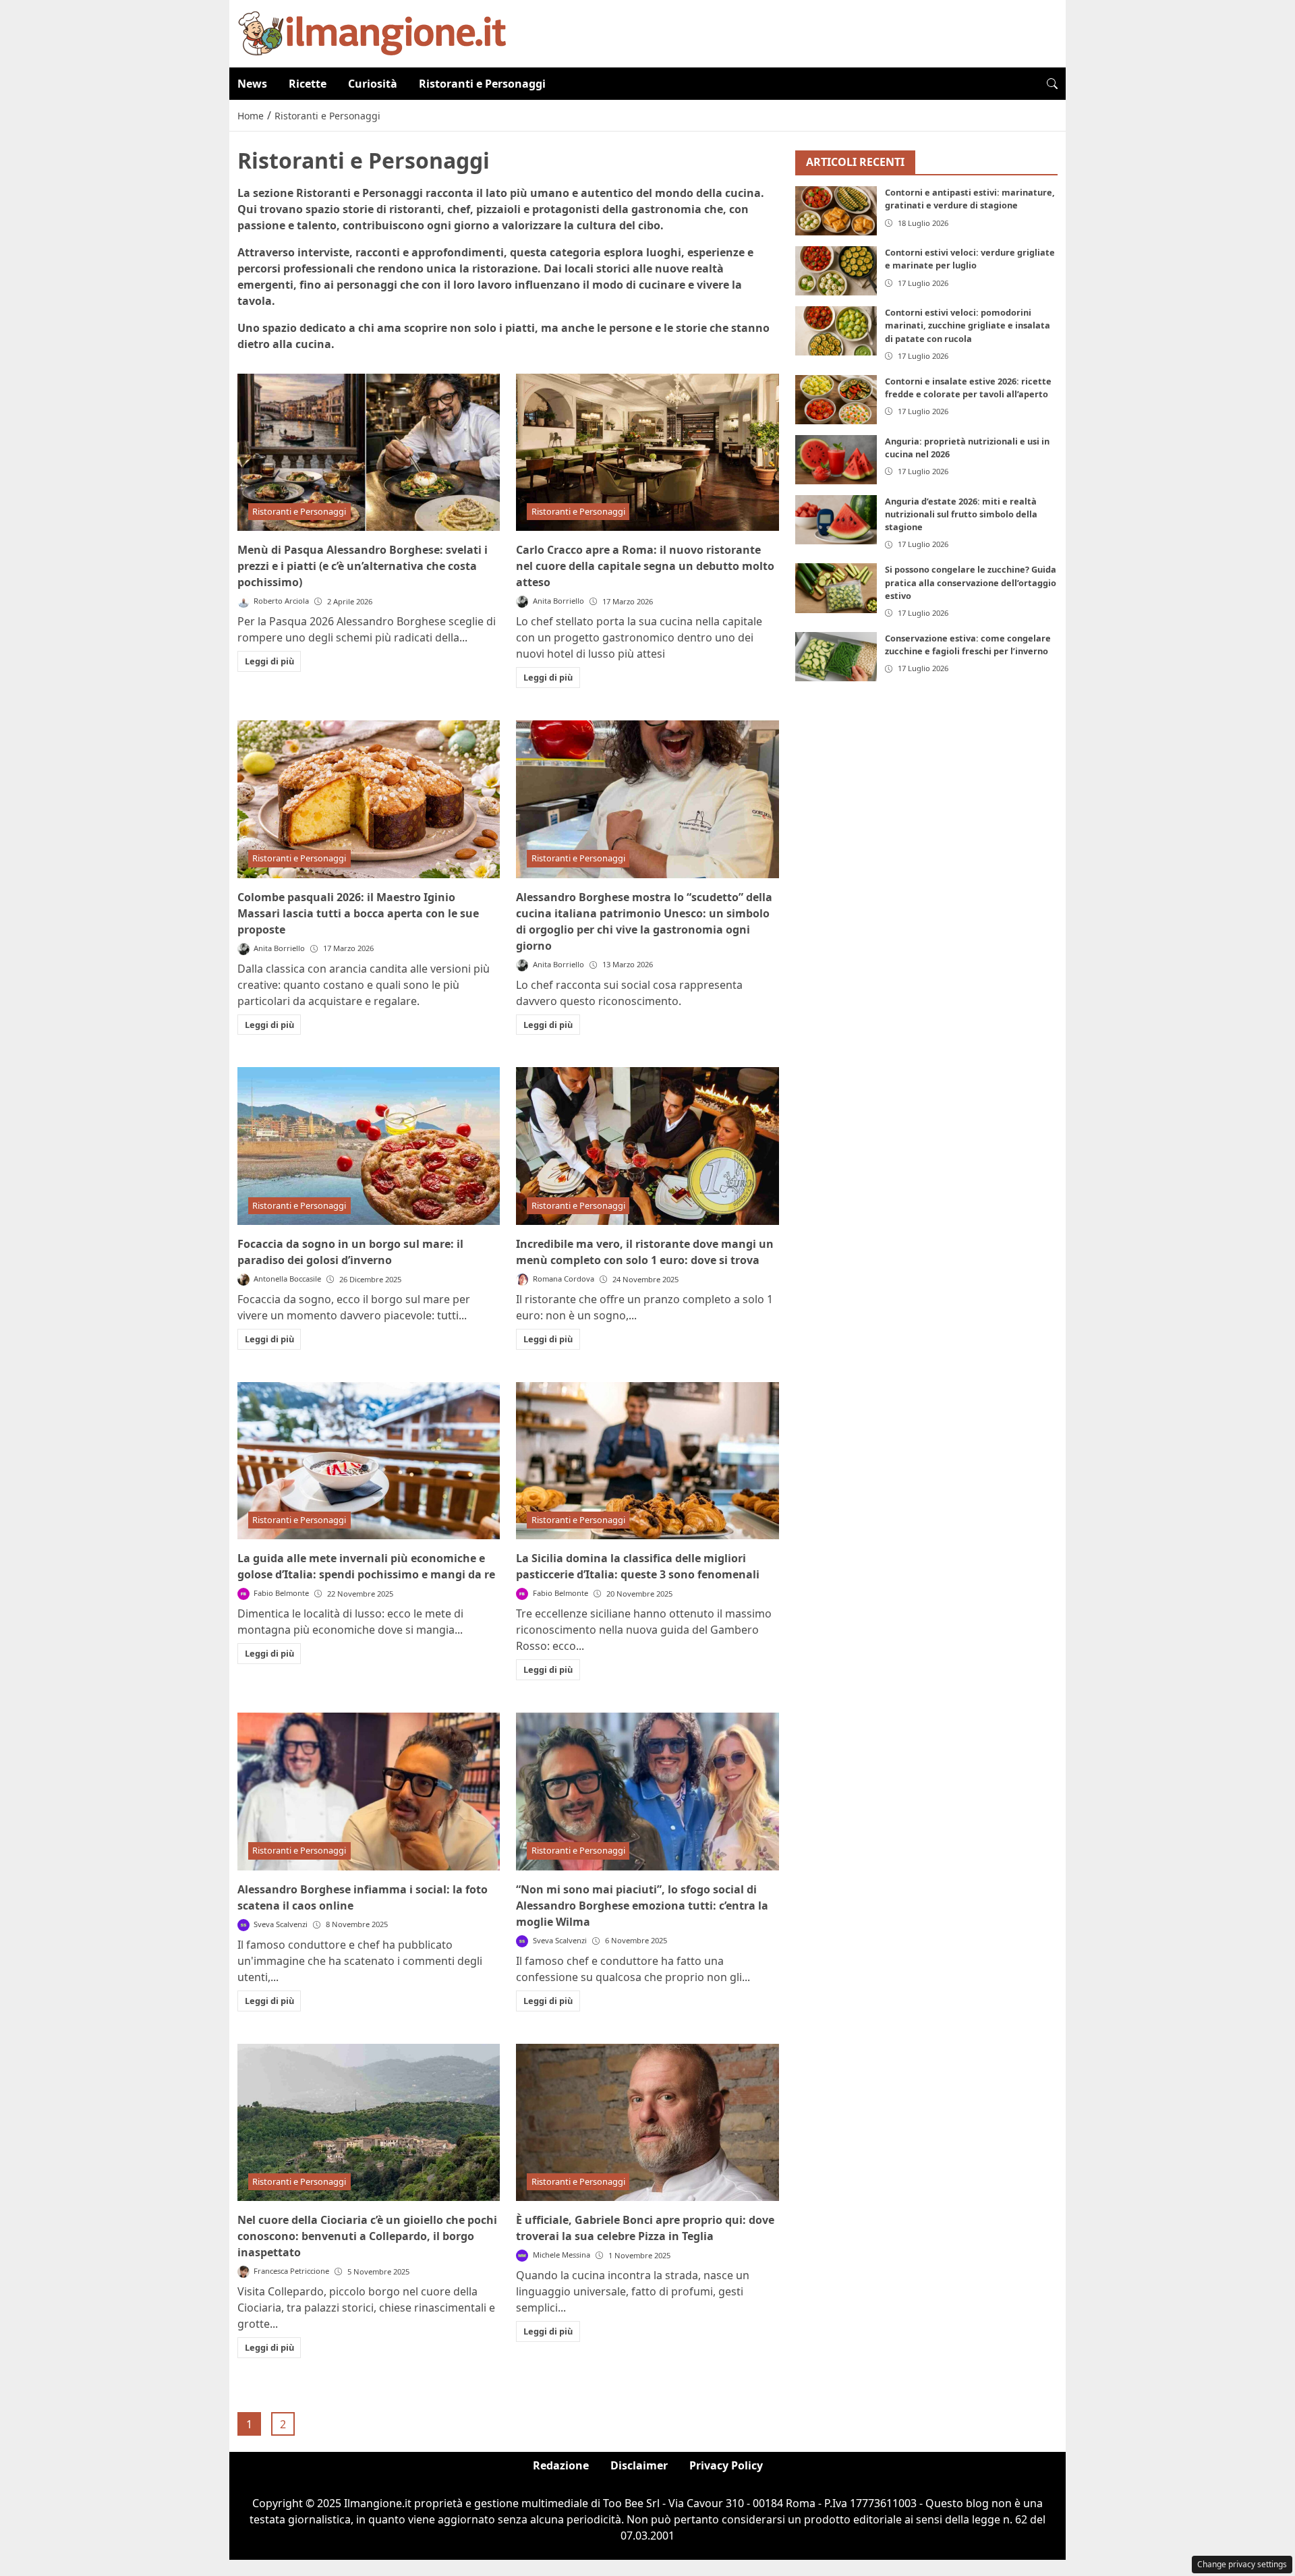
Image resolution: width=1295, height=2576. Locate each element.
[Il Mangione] (372, 32)
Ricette (308, 84)
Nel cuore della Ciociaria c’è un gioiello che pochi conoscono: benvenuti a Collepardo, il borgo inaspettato (367, 2236)
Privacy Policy (726, 2465)
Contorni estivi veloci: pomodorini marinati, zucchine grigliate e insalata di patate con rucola (968, 326)
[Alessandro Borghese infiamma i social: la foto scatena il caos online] (369, 1792)
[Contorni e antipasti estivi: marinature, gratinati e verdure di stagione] (836, 211)
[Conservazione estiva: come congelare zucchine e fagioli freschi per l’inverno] (836, 657)
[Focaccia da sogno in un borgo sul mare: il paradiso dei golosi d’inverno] (369, 1146)
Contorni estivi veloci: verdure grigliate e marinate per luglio (970, 259)
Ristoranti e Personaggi (482, 84)
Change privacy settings (1242, 2564)
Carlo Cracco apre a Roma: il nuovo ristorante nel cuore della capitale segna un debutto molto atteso (645, 566)
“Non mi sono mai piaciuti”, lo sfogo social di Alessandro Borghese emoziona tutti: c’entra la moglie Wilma (642, 1906)
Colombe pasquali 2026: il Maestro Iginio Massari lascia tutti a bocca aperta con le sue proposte (358, 913)
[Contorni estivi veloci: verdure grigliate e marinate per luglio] (836, 271)
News (252, 84)
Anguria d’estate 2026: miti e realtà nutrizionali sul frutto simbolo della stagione (961, 514)
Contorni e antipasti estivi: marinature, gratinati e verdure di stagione (970, 199)
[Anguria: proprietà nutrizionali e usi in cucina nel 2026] (836, 460)
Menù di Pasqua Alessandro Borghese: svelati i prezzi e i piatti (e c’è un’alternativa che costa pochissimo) (363, 566)
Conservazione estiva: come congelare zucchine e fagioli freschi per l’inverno (968, 645)
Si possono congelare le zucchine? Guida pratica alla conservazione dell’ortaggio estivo (971, 583)
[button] (1052, 84)
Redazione (561, 2465)
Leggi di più (269, 661)
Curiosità (373, 84)
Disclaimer (639, 2465)
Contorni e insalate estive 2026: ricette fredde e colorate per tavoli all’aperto (968, 388)
